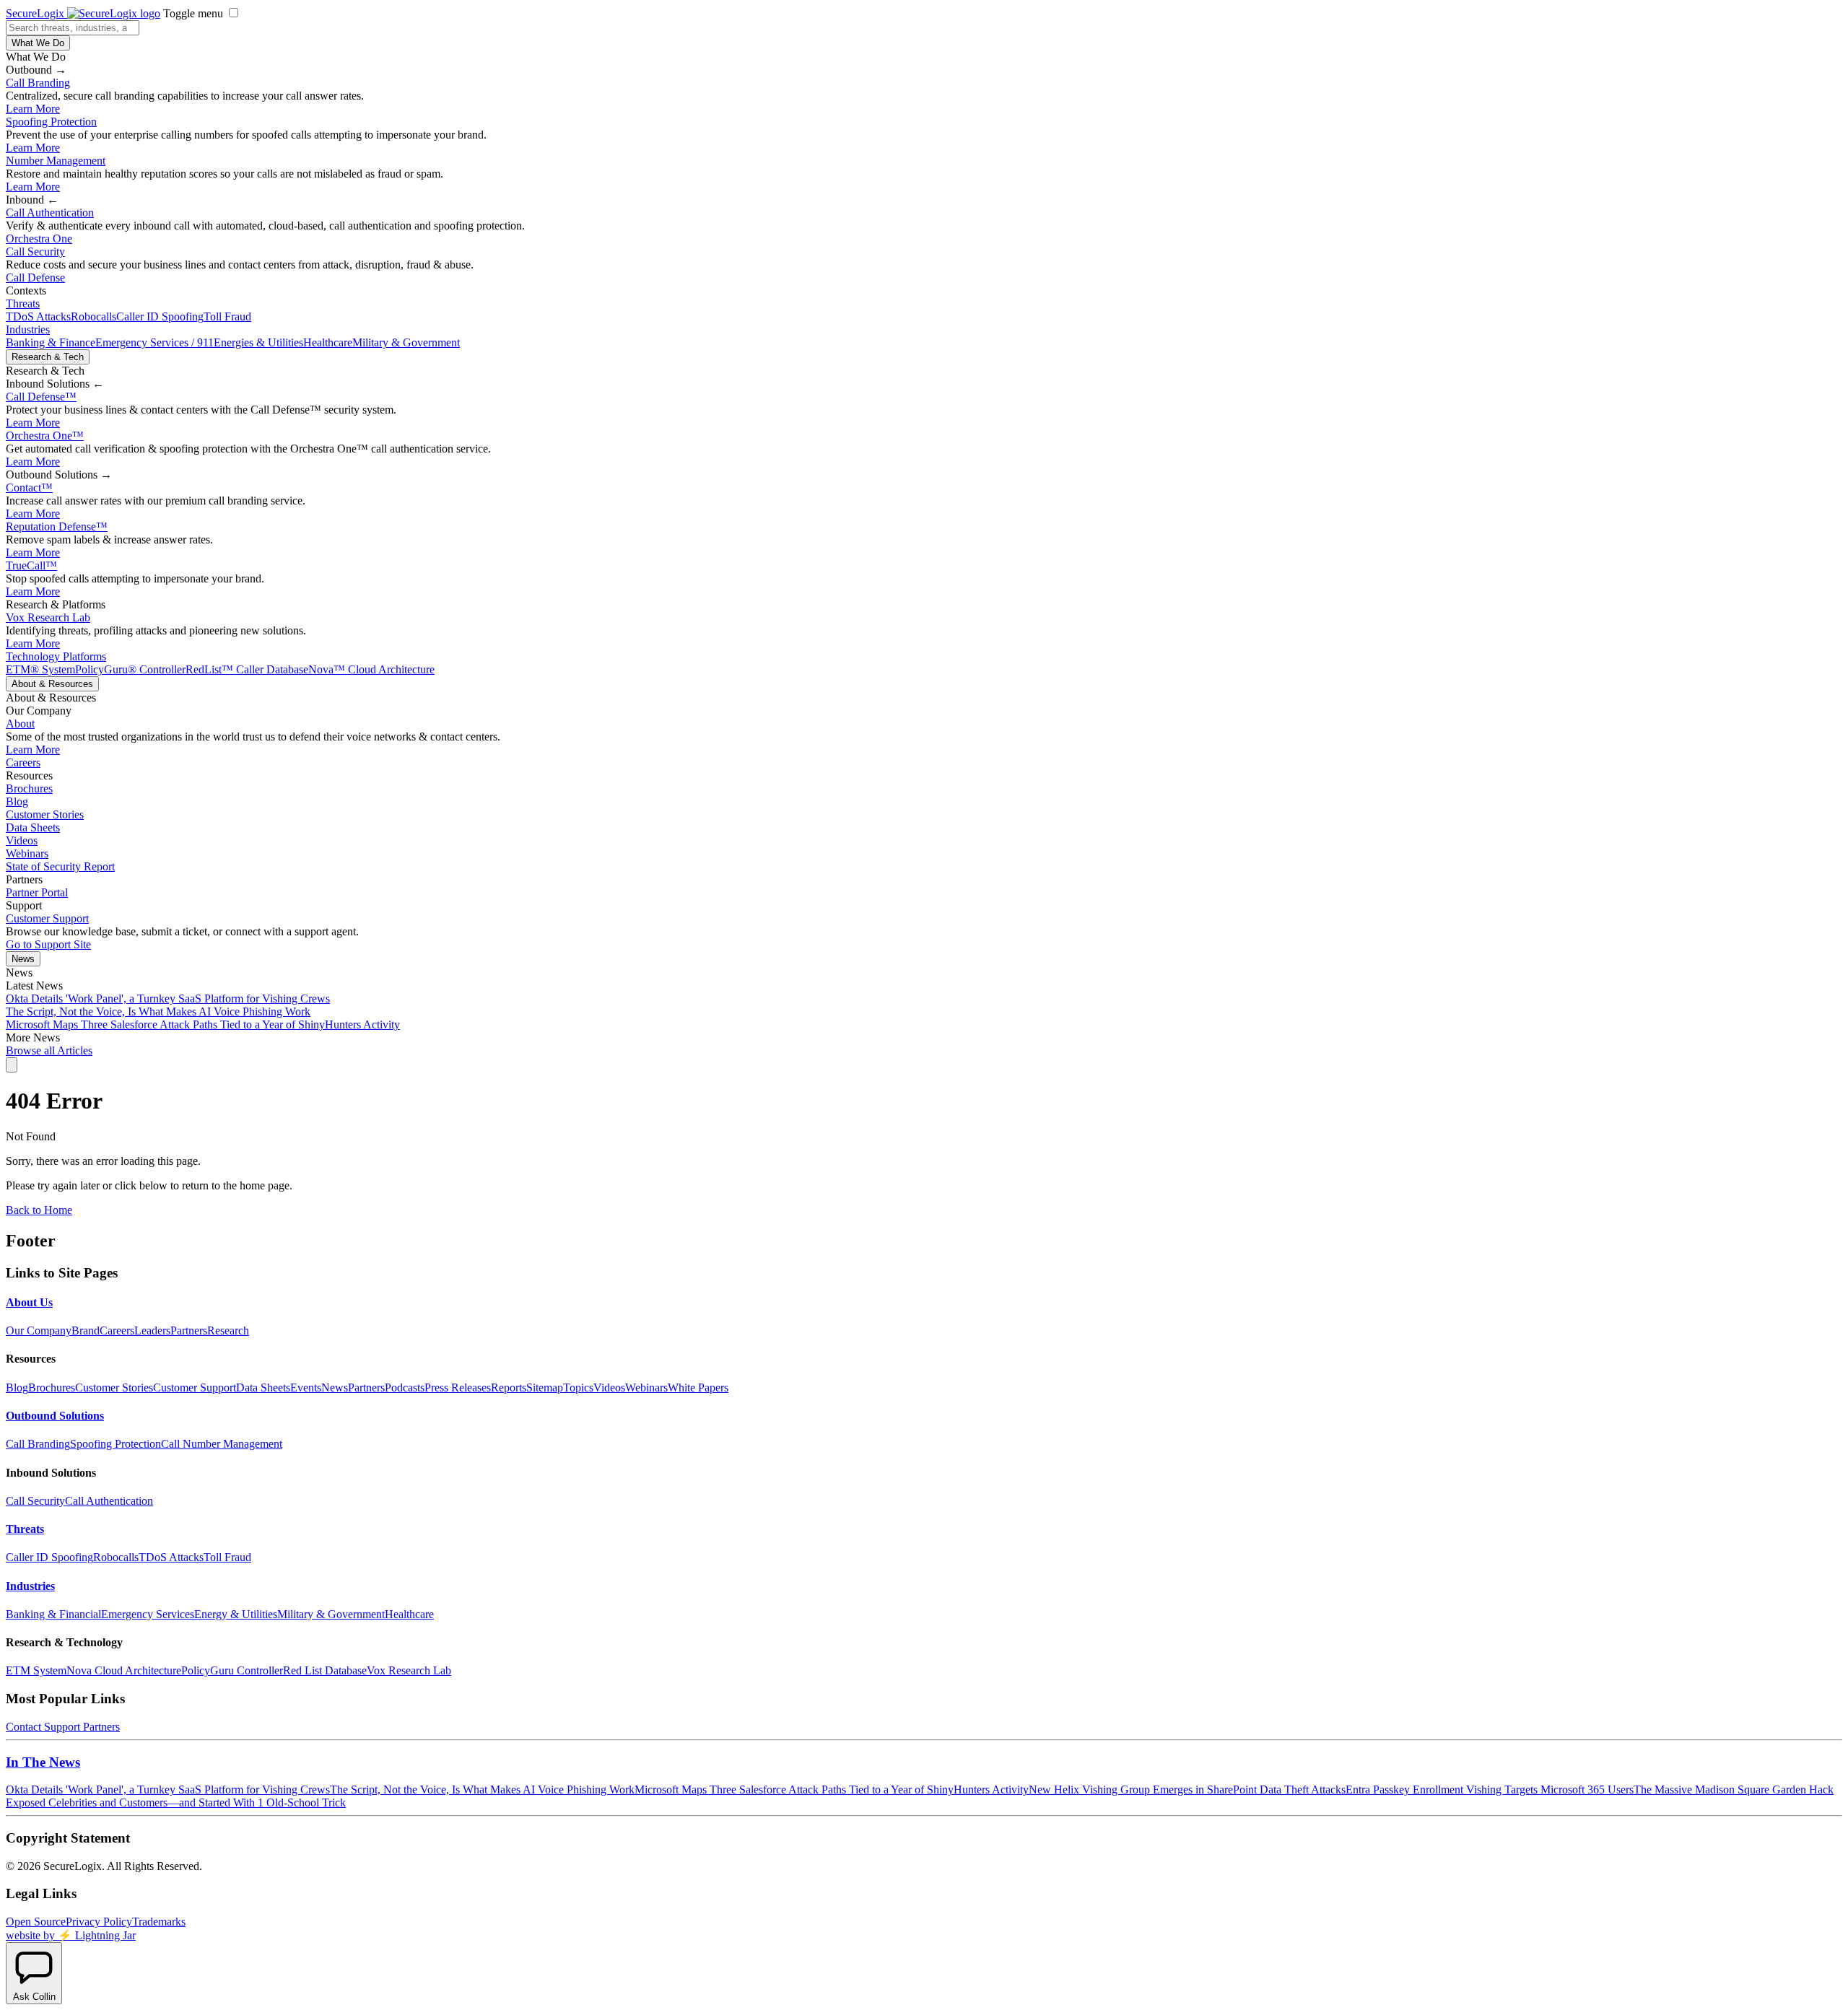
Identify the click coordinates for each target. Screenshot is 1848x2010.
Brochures (29, 788)
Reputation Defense (57, 526)
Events (306, 1388)
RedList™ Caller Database (247, 669)
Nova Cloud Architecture (124, 1670)
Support (62, 1727)
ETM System (36, 1670)
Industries (28, 329)
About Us (29, 1302)
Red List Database (325, 1670)
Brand (86, 1330)
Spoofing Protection (51, 122)
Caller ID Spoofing (160, 316)
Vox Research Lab (48, 617)
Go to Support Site (48, 944)
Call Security (35, 252)
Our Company (39, 1330)
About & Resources (52, 684)
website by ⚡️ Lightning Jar (71, 1935)
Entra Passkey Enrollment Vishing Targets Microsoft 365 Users (1490, 1790)
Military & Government (406, 342)
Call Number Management (222, 1444)
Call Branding (38, 83)
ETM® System (40, 669)
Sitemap (545, 1388)
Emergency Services (148, 1614)
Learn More (33, 109)
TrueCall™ (31, 565)
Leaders (152, 1330)
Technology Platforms (56, 656)
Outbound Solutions (55, 1416)
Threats (23, 303)
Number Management (56, 161)
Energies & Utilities (258, 342)
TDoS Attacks (38, 316)
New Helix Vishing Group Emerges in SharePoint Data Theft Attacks (1187, 1790)
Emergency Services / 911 (154, 342)
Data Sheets (33, 827)
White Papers (698, 1388)
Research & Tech (48, 357)
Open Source (36, 1922)
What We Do (38, 43)
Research (228, 1330)
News (23, 959)
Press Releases (458, 1388)
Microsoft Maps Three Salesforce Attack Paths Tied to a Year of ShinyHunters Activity (203, 1024)
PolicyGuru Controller (232, 1670)
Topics (578, 1388)
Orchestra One (39, 239)
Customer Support (47, 918)
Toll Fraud (227, 316)
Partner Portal (37, 892)
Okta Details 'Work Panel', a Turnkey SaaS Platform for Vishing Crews (168, 999)
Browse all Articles (49, 1050)
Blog (17, 801)
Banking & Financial (53, 1614)
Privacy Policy (99, 1922)
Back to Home (39, 1210)
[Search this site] (12, 1065)
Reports (509, 1388)
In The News (43, 1762)
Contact (29, 488)
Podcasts (405, 1388)
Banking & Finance (51, 342)
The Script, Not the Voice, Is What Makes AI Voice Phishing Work (158, 1011)
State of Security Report (60, 866)
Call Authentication (50, 213)
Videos (22, 840)
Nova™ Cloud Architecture (371, 669)
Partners (189, 1330)
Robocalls (93, 316)
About (20, 724)
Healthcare (328, 342)
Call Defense (35, 278)
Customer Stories (45, 814)
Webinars (27, 853)
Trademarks (159, 1922)
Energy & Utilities (236, 1614)
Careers (23, 763)
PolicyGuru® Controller (130, 669)
